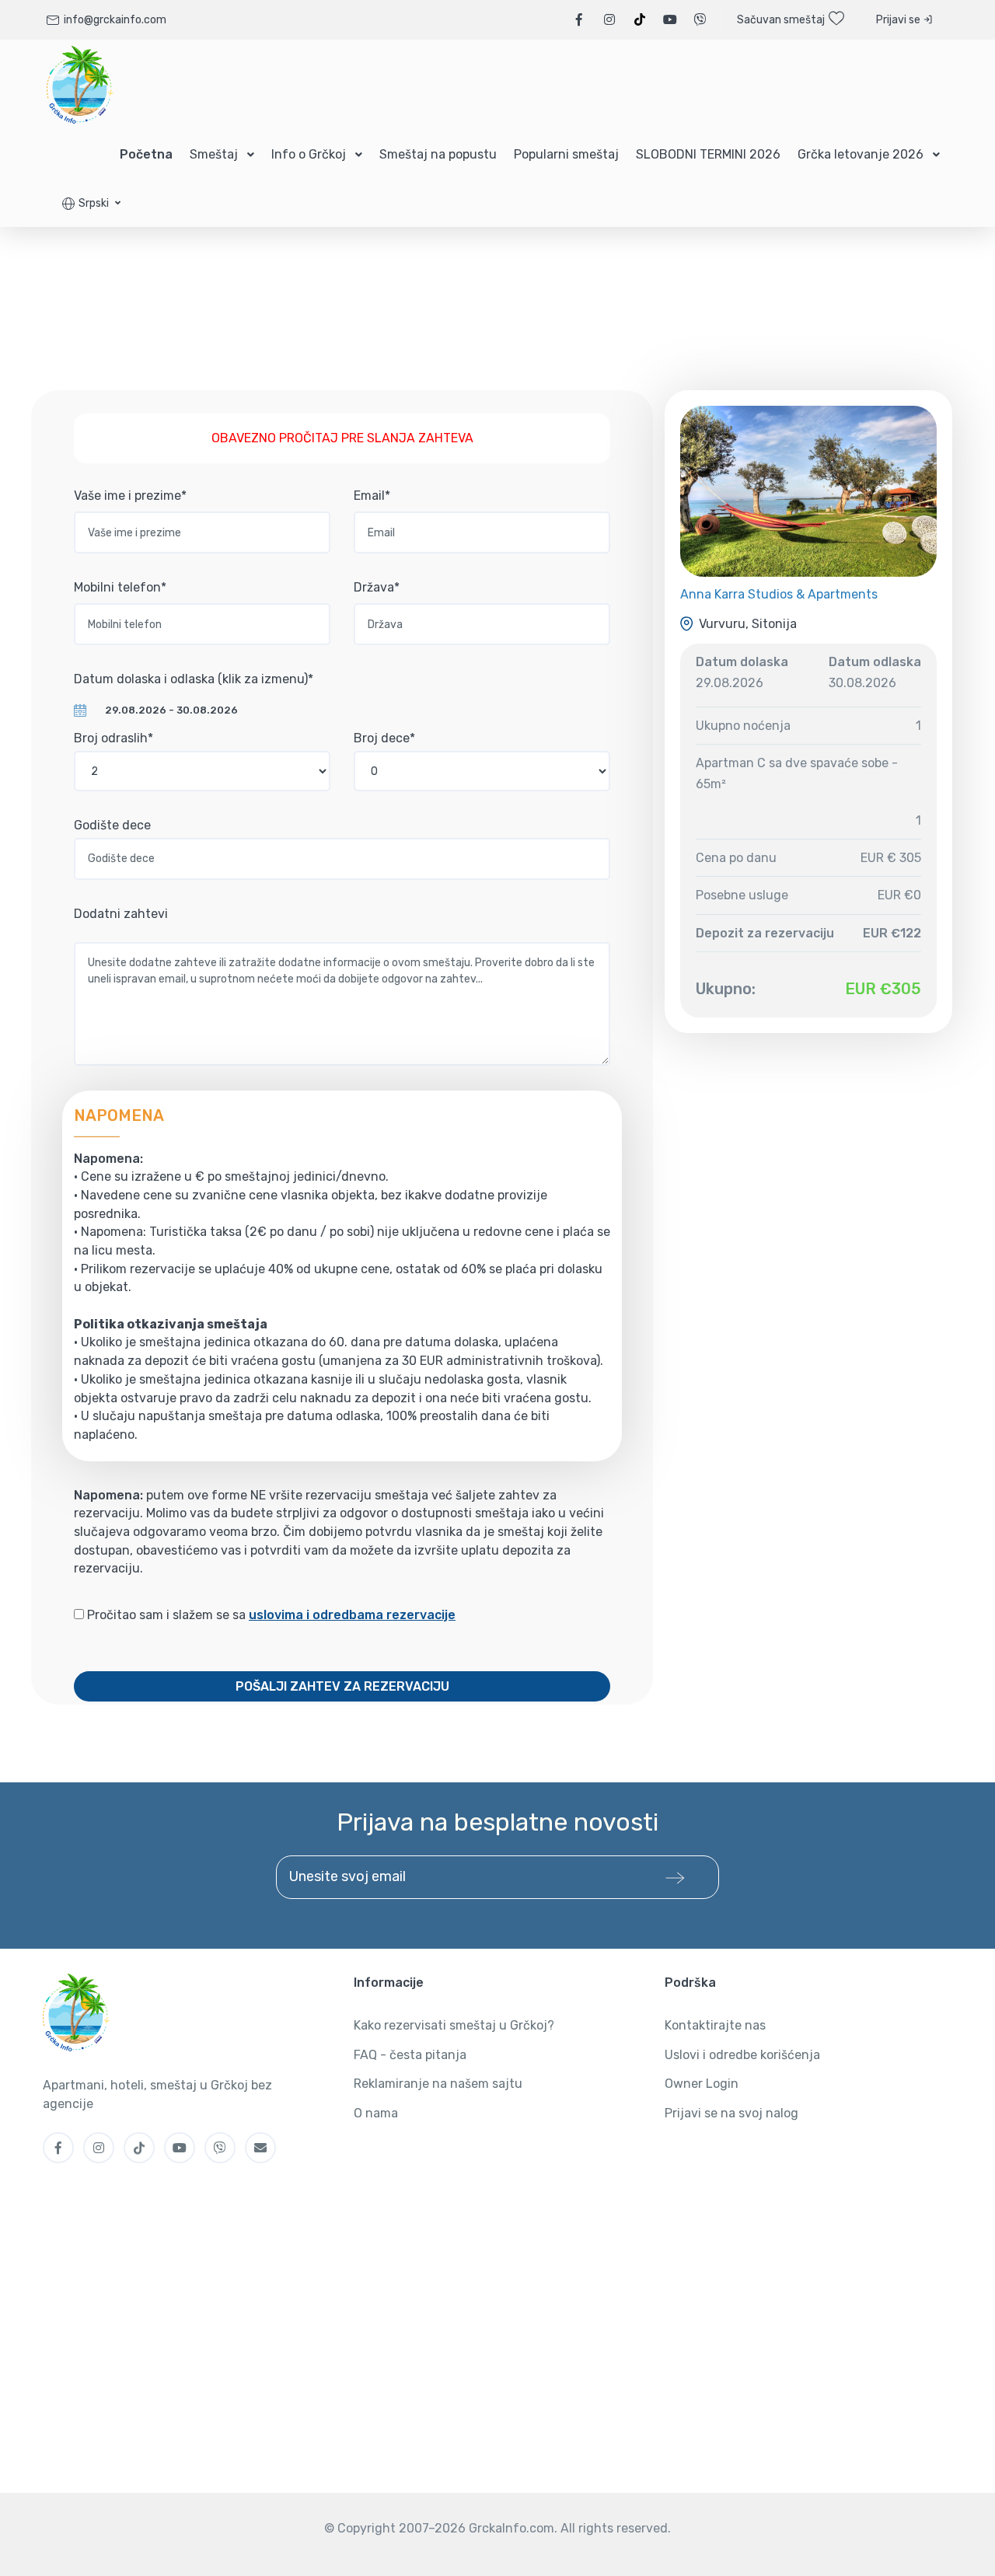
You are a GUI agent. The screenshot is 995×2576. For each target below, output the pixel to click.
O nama (376, 2113)
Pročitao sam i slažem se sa (270, 1615)
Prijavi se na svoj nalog (731, 2113)
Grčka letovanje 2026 (861, 154)
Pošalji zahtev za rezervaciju (342, 1686)
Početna (146, 154)
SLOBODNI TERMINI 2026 (708, 154)
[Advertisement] (497, 274)
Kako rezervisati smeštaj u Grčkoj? (454, 2025)
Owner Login (702, 2084)
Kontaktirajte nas (715, 2025)
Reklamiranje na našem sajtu (438, 2084)
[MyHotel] (80, 85)
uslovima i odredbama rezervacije (352, 1615)
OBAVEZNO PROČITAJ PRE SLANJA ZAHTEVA (342, 438)
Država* (377, 587)
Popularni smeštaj (566, 154)
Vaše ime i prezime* (130, 496)
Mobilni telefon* (120, 587)
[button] (91, 203)
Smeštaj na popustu (438, 154)
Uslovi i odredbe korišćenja (742, 2055)
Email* (372, 496)
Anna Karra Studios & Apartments (779, 594)
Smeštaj (214, 154)
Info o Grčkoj (309, 154)
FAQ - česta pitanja (410, 2055)
